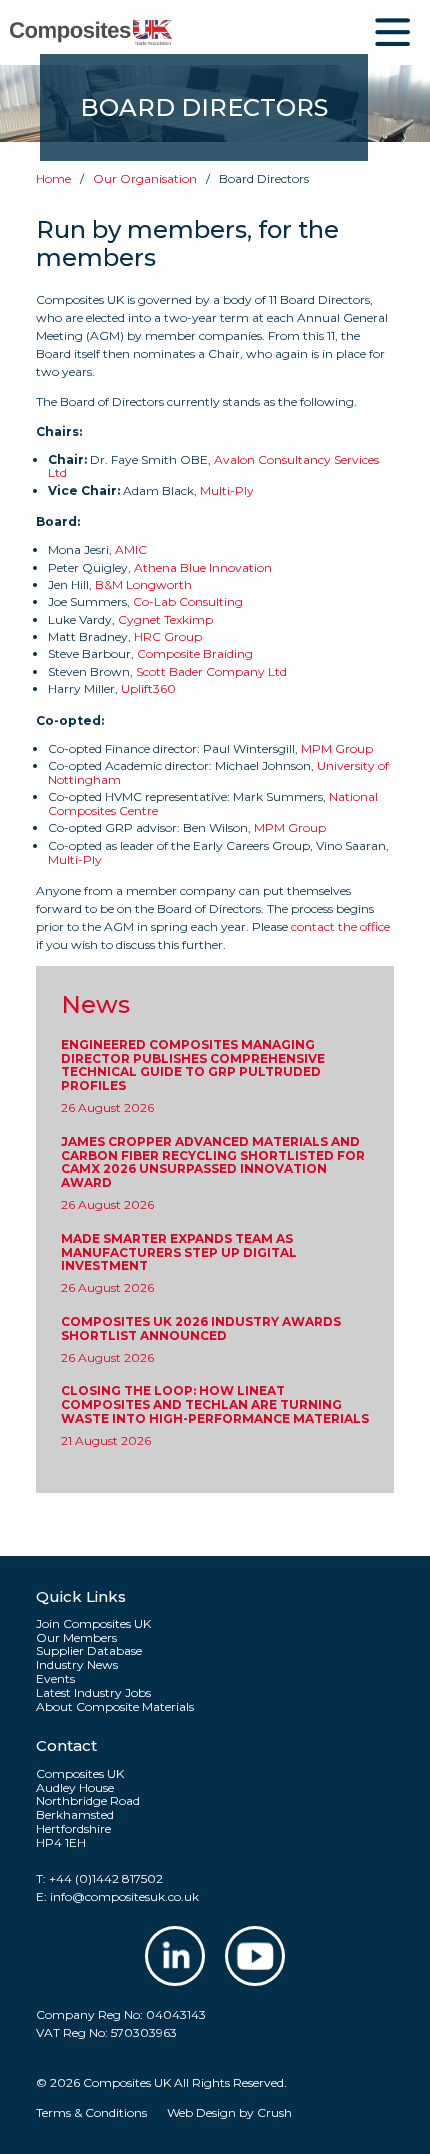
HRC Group (168, 636)
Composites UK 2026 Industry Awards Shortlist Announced (201, 1329)
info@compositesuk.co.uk (124, 1896)
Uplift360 (148, 688)
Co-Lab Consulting (188, 601)
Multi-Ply (227, 490)
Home (53, 178)
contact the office (340, 926)
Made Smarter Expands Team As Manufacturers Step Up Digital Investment (179, 1252)
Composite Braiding (195, 653)
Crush (274, 2112)
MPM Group (337, 748)
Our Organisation (145, 178)
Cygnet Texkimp (165, 619)
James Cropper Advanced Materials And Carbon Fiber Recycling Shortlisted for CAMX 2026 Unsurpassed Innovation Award (213, 1162)
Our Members (76, 1638)
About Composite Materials (115, 1707)
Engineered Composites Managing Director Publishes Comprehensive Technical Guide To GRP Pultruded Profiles (193, 1065)
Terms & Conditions (91, 2112)
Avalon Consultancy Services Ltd (213, 466)
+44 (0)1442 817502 (106, 1878)
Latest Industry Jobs (93, 1693)
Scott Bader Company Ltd (211, 671)
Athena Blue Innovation (203, 567)
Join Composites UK (93, 1624)
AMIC (131, 549)
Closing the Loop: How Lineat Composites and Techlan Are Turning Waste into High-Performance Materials (215, 1404)
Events (55, 1679)
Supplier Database (89, 1651)
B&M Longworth (143, 584)
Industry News (77, 1665)
